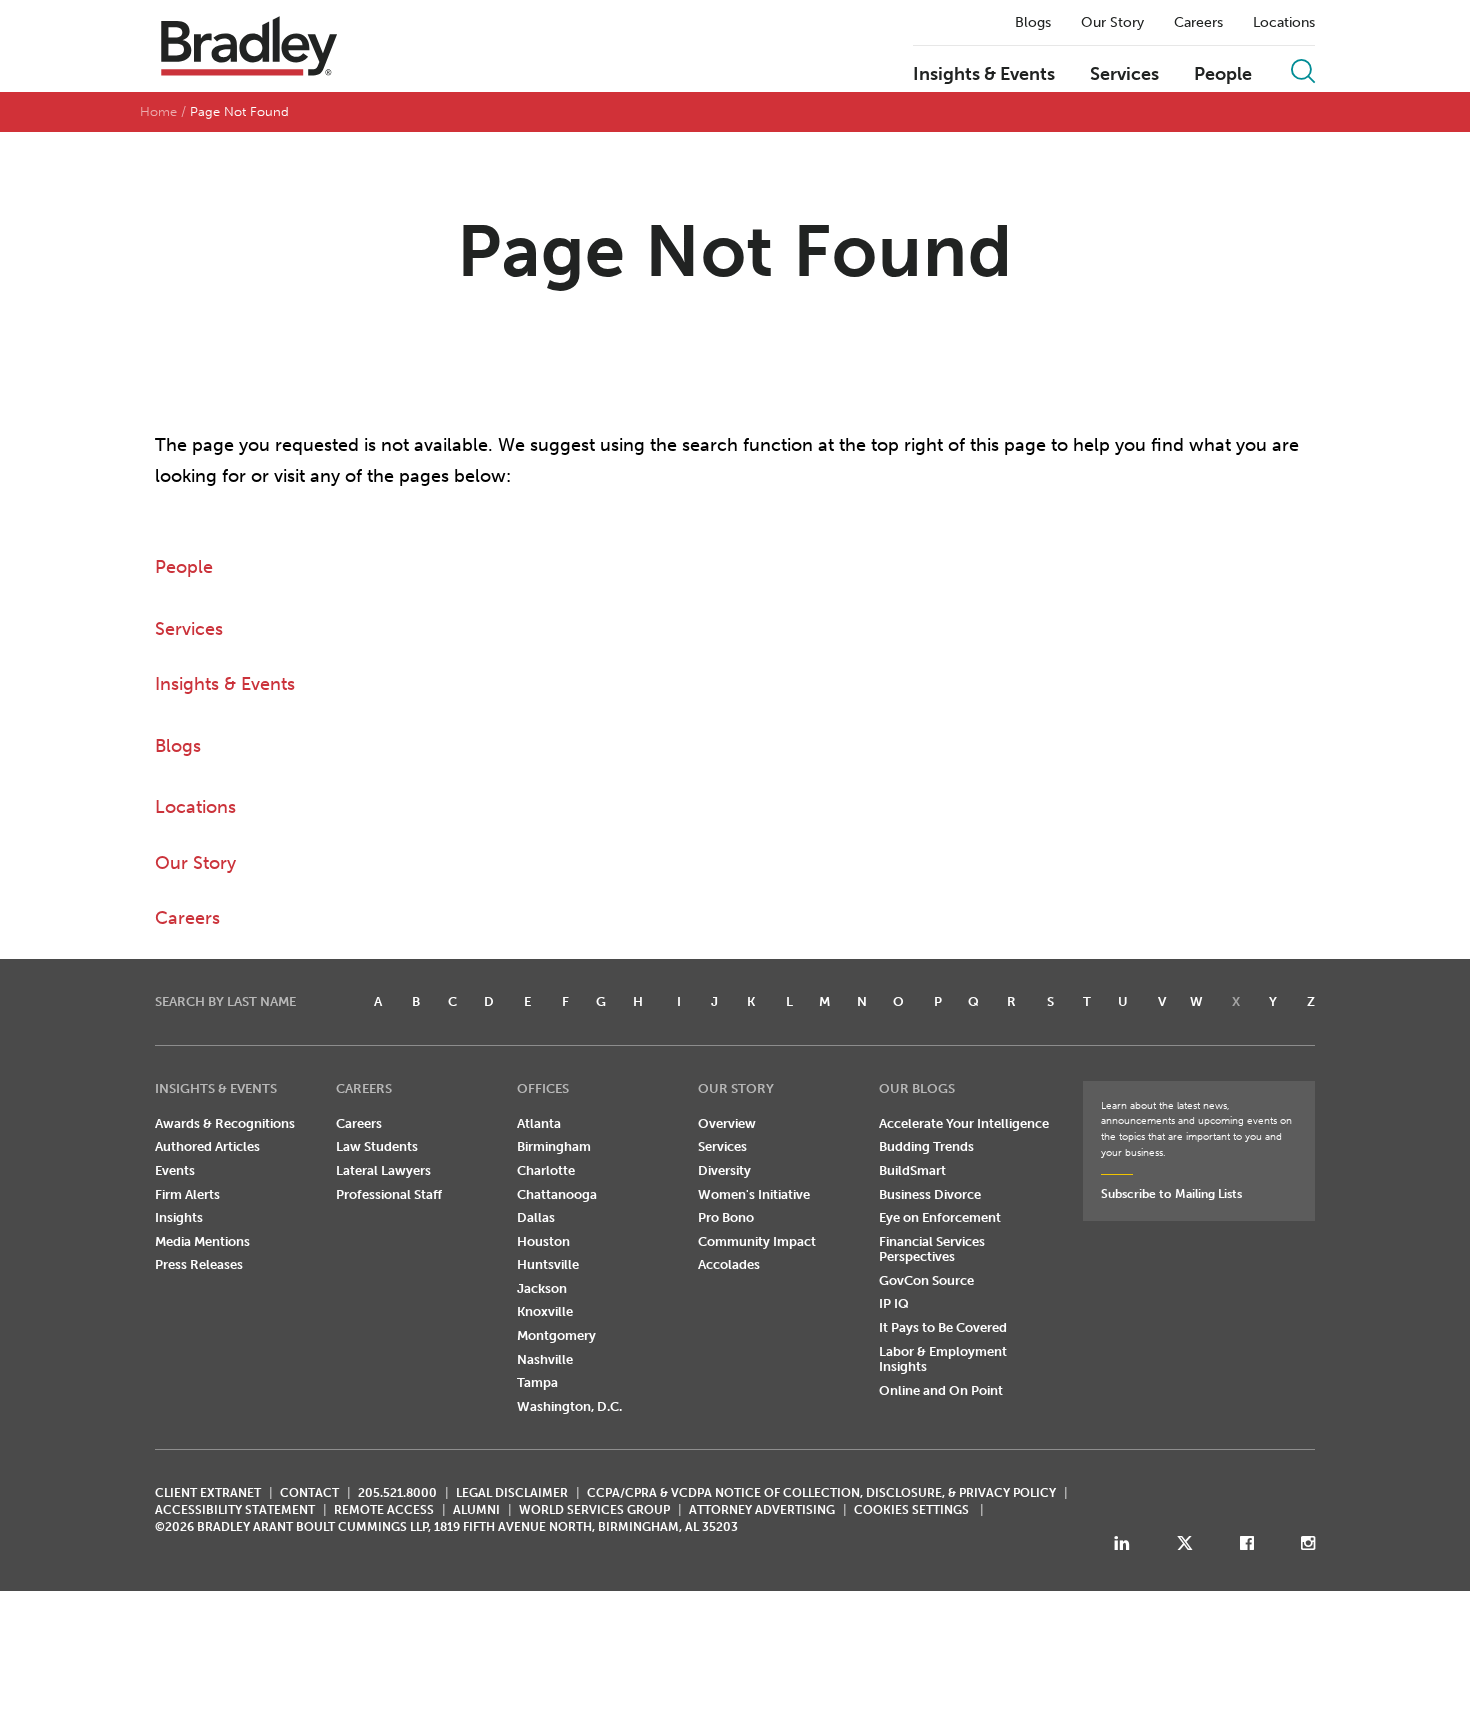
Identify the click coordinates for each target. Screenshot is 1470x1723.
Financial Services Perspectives (932, 1249)
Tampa (537, 1382)
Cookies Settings (911, 1510)
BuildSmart (912, 1170)
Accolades (729, 1264)
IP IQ (894, 1303)
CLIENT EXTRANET (208, 1493)
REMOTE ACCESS (384, 1510)
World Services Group (594, 1510)
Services (1124, 75)
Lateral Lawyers (383, 1170)
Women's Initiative (754, 1194)
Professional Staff (389, 1194)
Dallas (536, 1217)
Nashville (545, 1359)
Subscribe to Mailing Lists (1171, 1194)
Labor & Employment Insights (943, 1359)
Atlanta (539, 1123)
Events (175, 1170)
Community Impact (757, 1241)
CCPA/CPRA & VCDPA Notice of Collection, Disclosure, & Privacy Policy (821, 1493)
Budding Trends (926, 1146)
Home (158, 111)
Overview (727, 1123)
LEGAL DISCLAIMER (512, 1493)
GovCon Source (926, 1280)
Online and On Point (941, 1390)
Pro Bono (726, 1217)
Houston (543, 1241)
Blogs (1033, 23)
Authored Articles (207, 1146)
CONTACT (309, 1493)
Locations (1284, 23)
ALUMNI (476, 1510)
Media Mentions (202, 1241)
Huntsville (548, 1264)
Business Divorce (930, 1194)
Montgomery (556, 1335)
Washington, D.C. (569, 1406)
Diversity (724, 1170)
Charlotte (546, 1170)
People (1223, 75)
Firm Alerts (187, 1194)
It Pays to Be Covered (943, 1327)
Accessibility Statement (235, 1510)
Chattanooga (557, 1194)
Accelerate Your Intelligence (964, 1123)
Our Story (1112, 23)
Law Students (377, 1146)
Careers (1198, 23)
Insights (179, 1217)
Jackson (542, 1288)
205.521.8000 (397, 1493)
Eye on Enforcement (940, 1217)
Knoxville (545, 1311)
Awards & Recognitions (225, 1123)
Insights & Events (984, 75)
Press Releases (199, 1264)
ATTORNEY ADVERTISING (762, 1510)
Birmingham (554, 1146)
